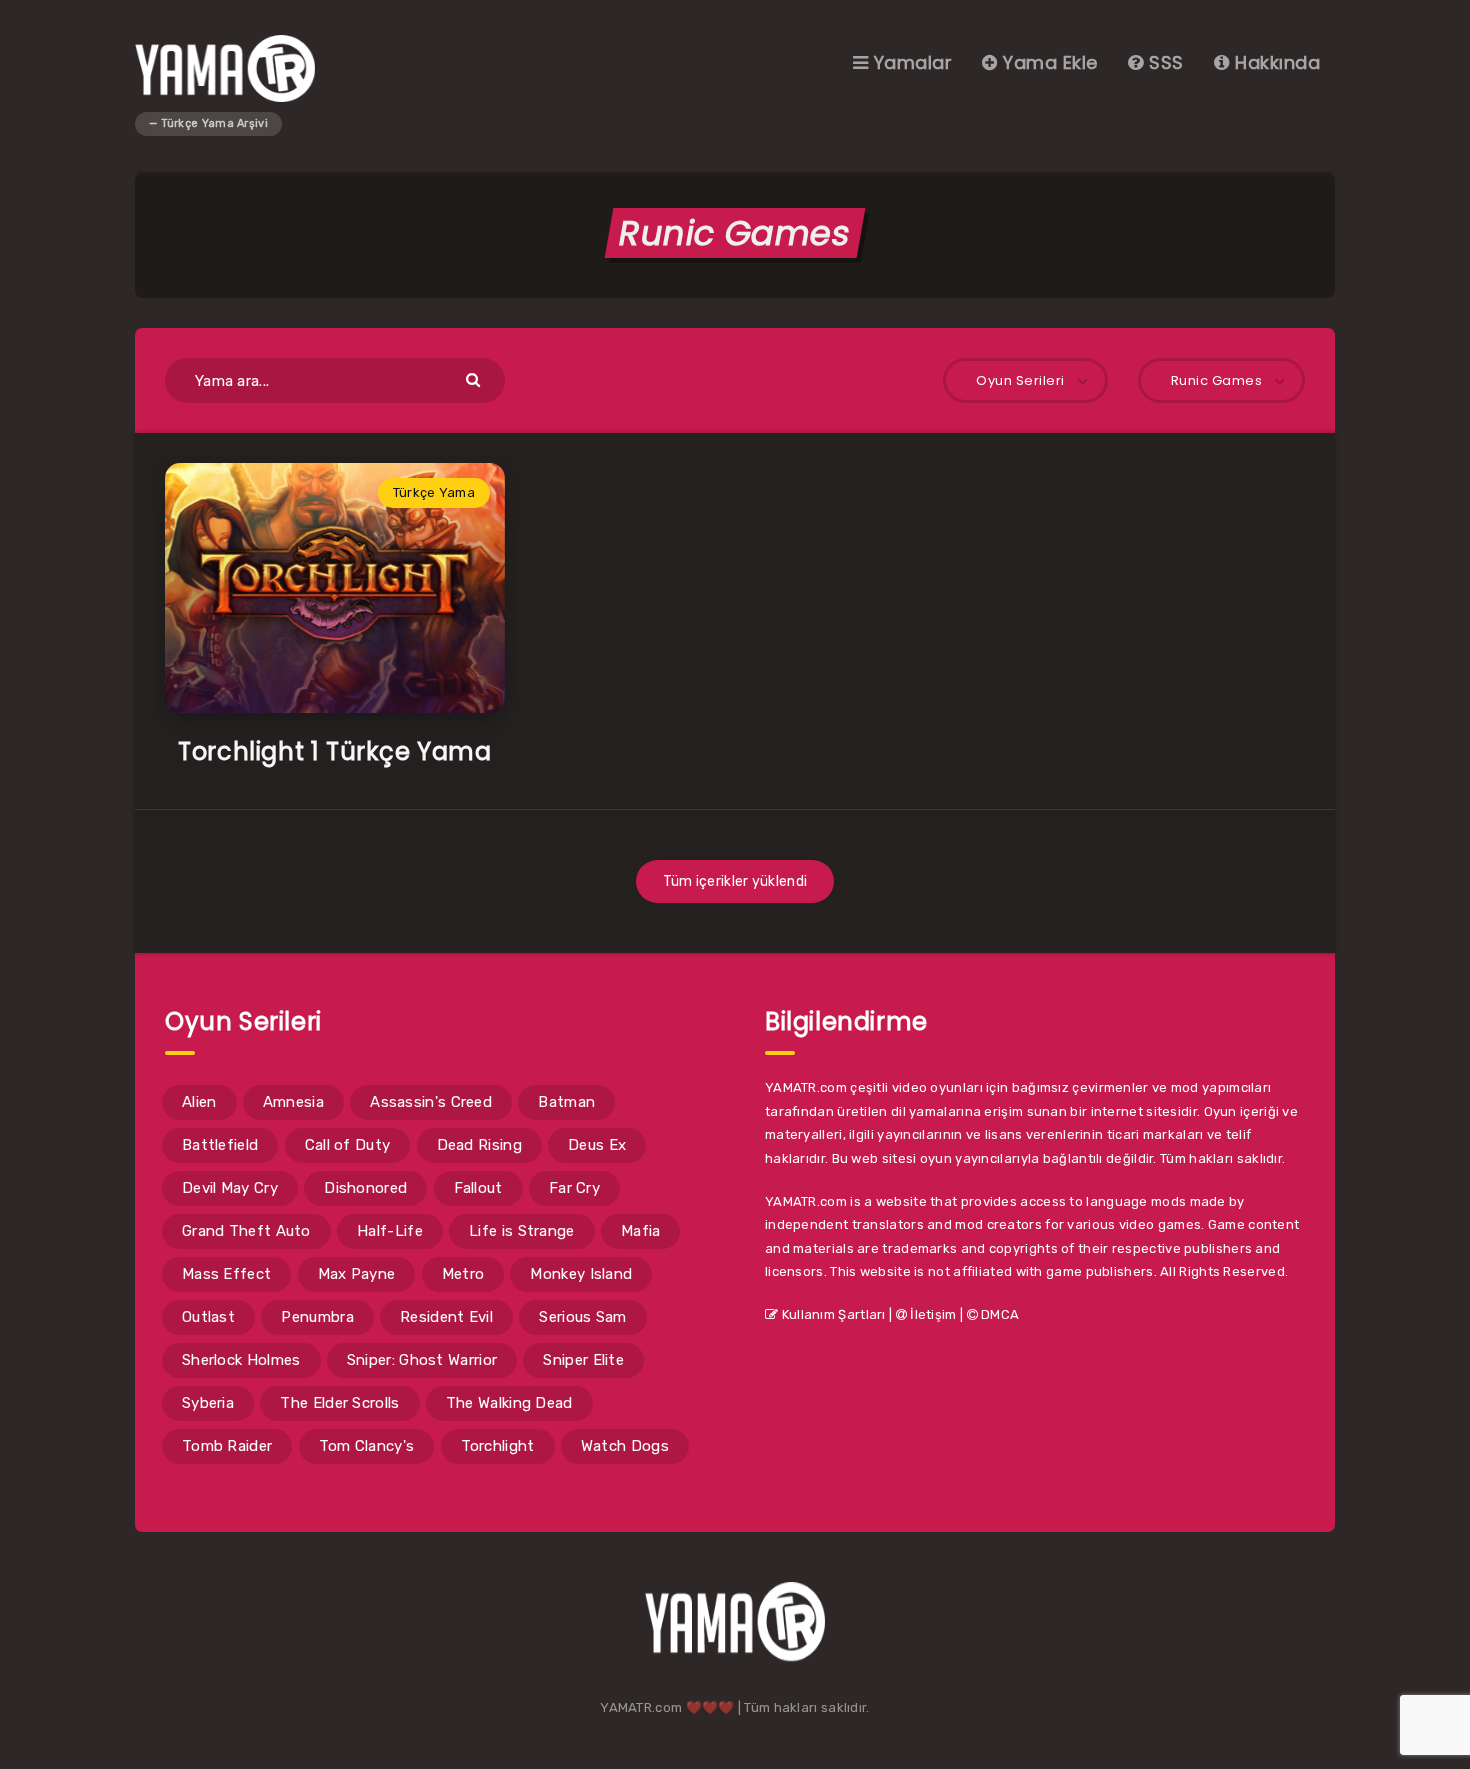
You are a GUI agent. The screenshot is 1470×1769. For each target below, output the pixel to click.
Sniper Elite (583, 1360)
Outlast (208, 1317)
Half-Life (390, 1231)
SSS (1164, 62)
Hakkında (1275, 62)
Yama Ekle (1048, 62)
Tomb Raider (227, 1446)
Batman (566, 1102)
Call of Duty (348, 1145)
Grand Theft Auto (246, 1231)
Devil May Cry (230, 1188)
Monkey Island (581, 1274)
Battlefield (220, 1145)
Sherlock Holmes (241, 1360)
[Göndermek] (475, 379)
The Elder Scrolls (339, 1403)
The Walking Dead (509, 1403)
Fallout (478, 1188)
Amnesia (293, 1102)
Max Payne (357, 1274)
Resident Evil (446, 1317)
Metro (463, 1274)
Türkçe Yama (434, 492)
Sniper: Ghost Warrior (422, 1360)
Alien (199, 1102)
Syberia (208, 1403)
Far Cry (574, 1188)
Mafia (641, 1231)
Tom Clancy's (367, 1446)
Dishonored (365, 1188)
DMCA (999, 1314)
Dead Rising (479, 1145)
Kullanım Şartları (831, 1314)
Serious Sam (582, 1317)
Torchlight (498, 1446)
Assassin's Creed (431, 1102)
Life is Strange (522, 1231)
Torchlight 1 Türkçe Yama (334, 751)
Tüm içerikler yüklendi (735, 881)
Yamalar (910, 62)
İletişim (932, 1314)
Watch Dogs (625, 1446)
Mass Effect (226, 1274)
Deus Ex (597, 1145)
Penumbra (317, 1317)
